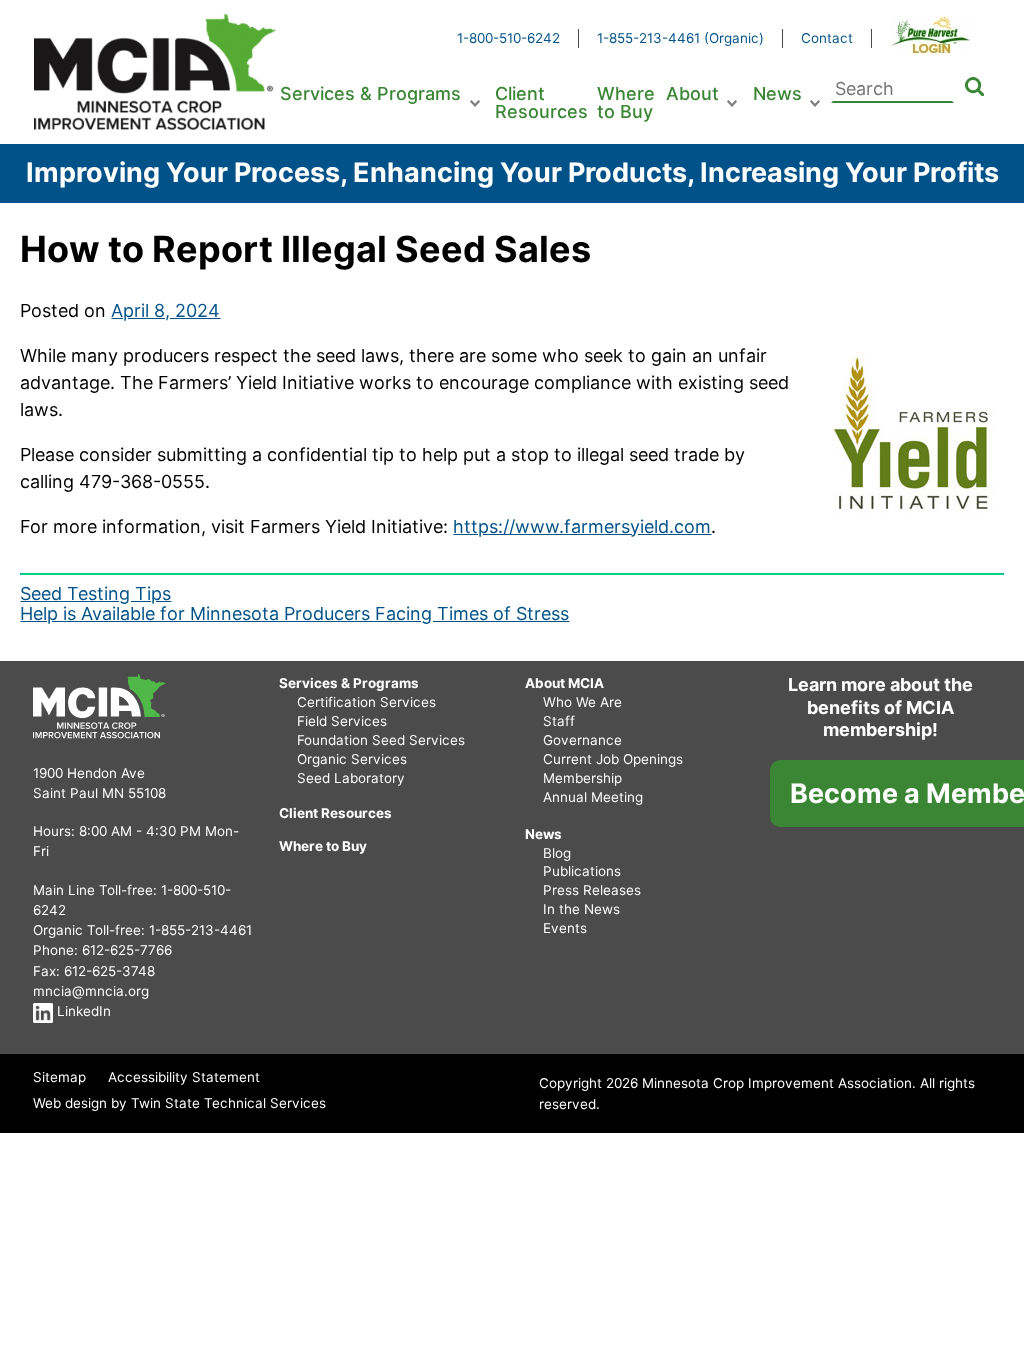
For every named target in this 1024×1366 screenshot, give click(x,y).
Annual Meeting (593, 797)
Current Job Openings (613, 759)
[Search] (974, 89)
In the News (581, 909)
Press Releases (592, 890)
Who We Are (582, 702)
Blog (557, 853)
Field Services (342, 721)
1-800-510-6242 (508, 38)
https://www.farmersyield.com (582, 526)
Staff (559, 721)
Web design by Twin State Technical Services (179, 1103)
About (692, 93)
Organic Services (352, 759)
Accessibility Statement (184, 1077)
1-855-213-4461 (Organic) (680, 38)
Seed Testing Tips (95, 593)
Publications (582, 871)
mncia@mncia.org (91, 991)
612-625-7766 (127, 950)
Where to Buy (626, 102)
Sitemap (59, 1077)
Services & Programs (370, 93)
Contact (827, 38)
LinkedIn (82, 1011)
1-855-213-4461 (200, 930)
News (777, 93)
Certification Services (366, 702)
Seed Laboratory (351, 778)
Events (565, 928)
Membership (582, 778)
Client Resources (541, 102)
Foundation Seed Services (381, 740)
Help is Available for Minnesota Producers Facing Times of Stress (294, 613)
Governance (582, 740)
